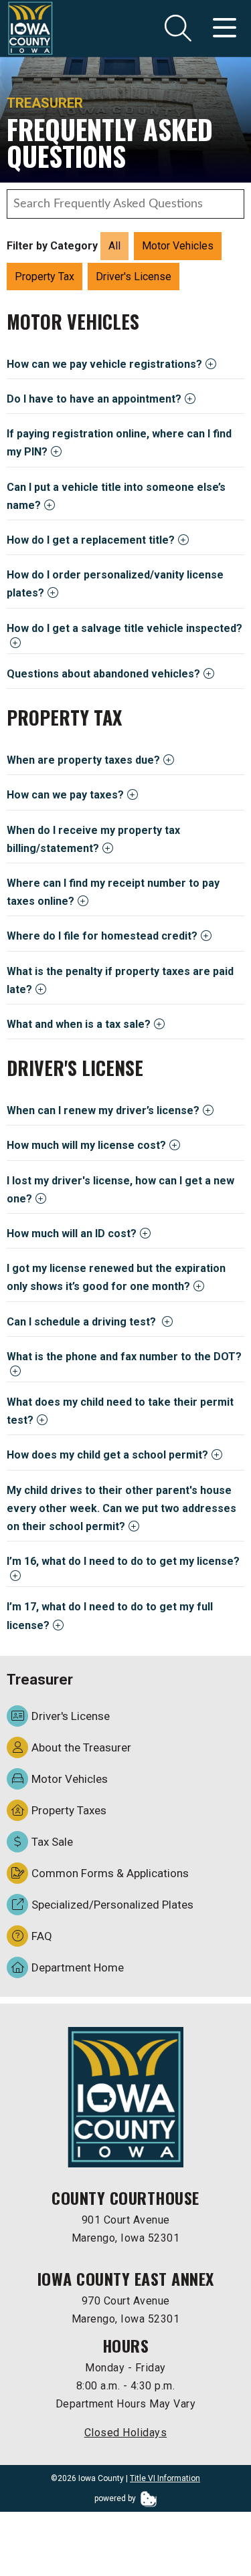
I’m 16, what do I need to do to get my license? (123, 1561)
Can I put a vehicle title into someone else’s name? (116, 496)
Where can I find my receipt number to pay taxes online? (113, 892)
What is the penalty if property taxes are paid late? (120, 980)
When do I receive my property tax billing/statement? (93, 839)
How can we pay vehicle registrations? (104, 364)
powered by (116, 2498)
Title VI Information (165, 2478)
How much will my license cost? (86, 1145)
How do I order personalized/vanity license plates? (115, 584)
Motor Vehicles (178, 246)
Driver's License (134, 277)
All (114, 246)
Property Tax (45, 277)
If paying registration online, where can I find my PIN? (119, 443)
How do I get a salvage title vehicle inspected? (124, 628)
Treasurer (45, 103)
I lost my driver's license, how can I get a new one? (120, 1190)
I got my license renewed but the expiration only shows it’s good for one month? (116, 1277)
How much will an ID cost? (72, 1233)
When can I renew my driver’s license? (103, 1110)
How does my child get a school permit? (107, 1455)
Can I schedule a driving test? (83, 1322)
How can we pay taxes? (65, 795)
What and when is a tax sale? (79, 1024)
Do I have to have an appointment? (94, 399)
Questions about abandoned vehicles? (103, 674)
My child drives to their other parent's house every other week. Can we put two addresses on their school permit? (121, 1508)
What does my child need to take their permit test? (120, 1411)
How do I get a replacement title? (91, 540)
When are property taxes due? (83, 760)
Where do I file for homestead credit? (102, 936)
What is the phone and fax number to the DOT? (124, 1357)
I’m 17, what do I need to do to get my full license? (110, 1616)
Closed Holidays (126, 2433)
